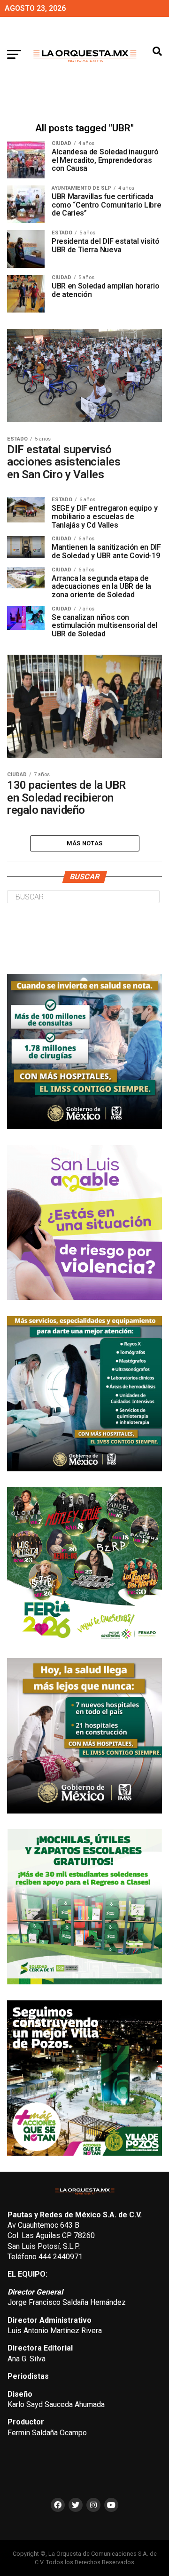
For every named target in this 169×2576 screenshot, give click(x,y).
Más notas (84, 843)
